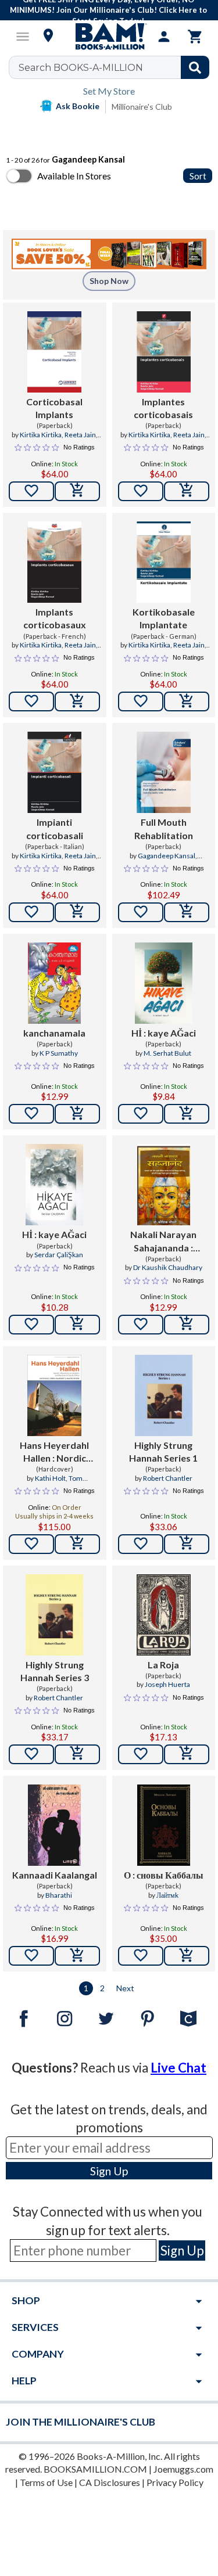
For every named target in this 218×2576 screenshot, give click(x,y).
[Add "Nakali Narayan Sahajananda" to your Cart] (187, 1325)
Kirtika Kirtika (41, 435)
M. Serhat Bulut (167, 1053)
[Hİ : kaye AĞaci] (164, 983)
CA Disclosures (110, 2482)
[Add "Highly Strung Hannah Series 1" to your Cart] (187, 1544)
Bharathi (59, 1895)
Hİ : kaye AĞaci (164, 1033)
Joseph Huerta (167, 1684)
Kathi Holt (50, 1478)
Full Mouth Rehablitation (164, 828)
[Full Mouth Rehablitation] (164, 772)
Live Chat (178, 2068)
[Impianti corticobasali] (54, 772)
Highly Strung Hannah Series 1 (163, 1451)
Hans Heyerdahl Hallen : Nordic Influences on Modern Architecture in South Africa (54, 1452)
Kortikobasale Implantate (164, 618)
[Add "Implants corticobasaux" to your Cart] (77, 701)
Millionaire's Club (142, 107)
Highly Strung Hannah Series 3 (55, 1671)
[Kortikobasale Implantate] (164, 562)
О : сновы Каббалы (164, 1875)
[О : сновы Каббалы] (164, 1825)
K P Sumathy (59, 1053)
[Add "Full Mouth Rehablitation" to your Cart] (187, 912)
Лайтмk (167, 1895)
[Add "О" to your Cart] (187, 1956)
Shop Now (109, 281)
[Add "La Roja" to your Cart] (187, 1754)
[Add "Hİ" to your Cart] (187, 1114)
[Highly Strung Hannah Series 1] (164, 1395)
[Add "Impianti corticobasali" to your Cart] (77, 912)
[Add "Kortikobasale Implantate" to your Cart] (187, 701)
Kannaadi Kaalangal (55, 1875)
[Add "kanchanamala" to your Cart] (77, 1114)
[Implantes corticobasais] (164, 352)
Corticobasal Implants (54, 408)
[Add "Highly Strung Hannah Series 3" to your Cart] (77, 1754)
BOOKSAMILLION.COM (95, 2469)
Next (125, 1988)
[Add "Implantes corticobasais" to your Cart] (187, 491)
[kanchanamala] (54, 983)
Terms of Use (46, 2482)
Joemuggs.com (183, 2469)
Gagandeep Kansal (167, 856)
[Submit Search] (195, 67)
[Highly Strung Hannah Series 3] (54, 1615)
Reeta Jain (80, 435)
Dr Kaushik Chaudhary (168, 1267)
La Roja (163, 1665)
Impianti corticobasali (55, 828)
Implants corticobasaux (55, 618)
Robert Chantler (168, 1478)
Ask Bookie (78, 106)
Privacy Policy (175, 2482)
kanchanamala (54, 1033)
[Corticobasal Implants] (54, 352)
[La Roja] (164, 1615)
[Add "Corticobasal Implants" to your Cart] (77, 491)
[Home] (109, 37)
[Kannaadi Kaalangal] (54, 1825)
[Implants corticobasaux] (54, 562)
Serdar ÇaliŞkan (59, 1255)
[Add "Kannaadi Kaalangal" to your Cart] (77, 1956)
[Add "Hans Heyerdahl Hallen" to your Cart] (77, 1544)
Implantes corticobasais (163, 408)
